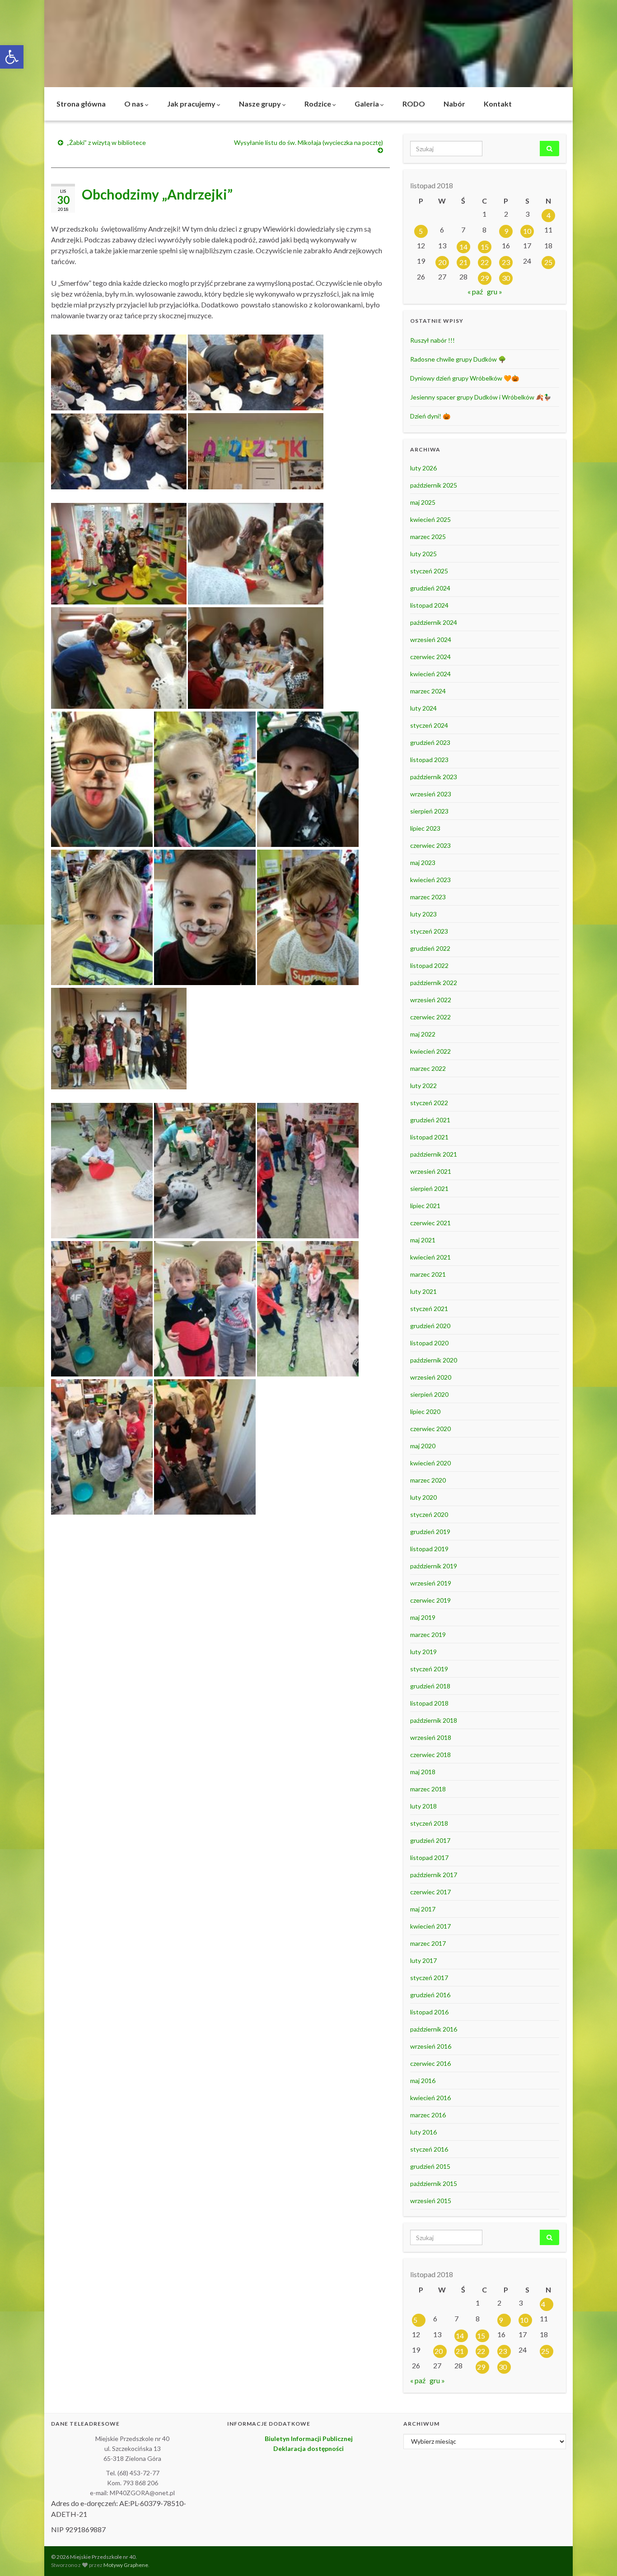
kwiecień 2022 (430, 1051)
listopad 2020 (429, 1343)
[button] (12, 57)
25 (548, 262)
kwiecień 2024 (430, 674)
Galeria (367, 104)
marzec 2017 (428, 1943)
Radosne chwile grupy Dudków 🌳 (458, 359)
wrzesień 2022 (431, 1000)
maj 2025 (423, 502)
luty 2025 (423, 554)
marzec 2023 (428, 897)
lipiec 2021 (425, 1206)
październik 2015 (434, 2183)
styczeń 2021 (429, 1309)
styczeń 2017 (429, 1978)
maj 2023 (423, 863)
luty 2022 (423, 1086)
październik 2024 (434, 622)
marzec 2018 (428, 1789)
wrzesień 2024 (431, 639)
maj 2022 (423, 1034)
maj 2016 (423, 2081)
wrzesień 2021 (431, 1171)
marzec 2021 (428, 1274)
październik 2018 (434, 1720)
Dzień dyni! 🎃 (430, 416)
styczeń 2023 (429, 931)
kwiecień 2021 (430, 1257)
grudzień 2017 (430, 1840)
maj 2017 (423, 1909)
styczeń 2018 (429, 1823)
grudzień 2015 (430, 2166)
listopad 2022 (429, 965)
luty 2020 (423, 1497)
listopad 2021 (429, 1137)
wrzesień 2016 (431, 2046)
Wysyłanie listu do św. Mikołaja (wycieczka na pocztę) (308, 142)
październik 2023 (434, 777)
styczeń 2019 (429, 1669)
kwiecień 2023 (430, 880)
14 (463, 247)
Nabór (454, 104)
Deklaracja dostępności (308, 2448)
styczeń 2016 (429, 2149)
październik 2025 (434, 485)
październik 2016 (434, 2029)
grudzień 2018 (430, 1686)
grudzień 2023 (430, 742)
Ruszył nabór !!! (432, 340)
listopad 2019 (429, 1549)
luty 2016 (423, 2132)
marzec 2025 (428, 537)
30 (506, 278)
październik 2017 (434, 1875)
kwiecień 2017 (430, 1926)
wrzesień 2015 (431, 2201)
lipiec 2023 (425, 828)
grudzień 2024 (430, 588)
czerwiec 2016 (430, 2063)
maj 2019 (423, 1617)
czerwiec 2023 (430, 845)
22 (485, 262)
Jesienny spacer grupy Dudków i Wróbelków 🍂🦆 (481, 397)
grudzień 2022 (430, 948)
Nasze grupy (261, 104)
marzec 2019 (428, 1634)
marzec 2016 (428, 2115)
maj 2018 (423, 1772)
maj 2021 (423, 1240)
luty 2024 (423, 708)
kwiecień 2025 (430, 519)
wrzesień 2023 (431, 794)
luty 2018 (423, 1806)
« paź (475, 291)
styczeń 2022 (429, 1103)
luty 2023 (423, 914)
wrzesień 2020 (431, 1377)
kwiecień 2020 (430, 1463)
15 (485, 247)
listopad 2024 (429, 605)
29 (485, 278)
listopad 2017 (429, 1858)
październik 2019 (434, 1566)
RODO (414, 104)
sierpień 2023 (429, 811)
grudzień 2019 (430, 1532)
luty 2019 (423, 1652)
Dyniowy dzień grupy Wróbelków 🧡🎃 (465, 378)
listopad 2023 (429, 760)
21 (463, 262)
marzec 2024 (428, 691)
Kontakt (498, 104)
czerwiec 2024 (430, 657)
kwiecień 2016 (430, 2098)
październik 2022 (434, 983)
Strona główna (81, 104)
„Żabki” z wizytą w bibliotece (106, 142)
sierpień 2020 (429, 1394)
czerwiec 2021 (430, 1223)
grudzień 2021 (430, 1120)
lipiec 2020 (425, 1411)
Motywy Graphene (126, 2565)
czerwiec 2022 (430, 1017)
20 (442, 262)
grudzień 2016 (430, 1995)
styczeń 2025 (429, 571)
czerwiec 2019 (430, 1600)
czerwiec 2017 (430, 1892)
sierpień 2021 (429, 1188)
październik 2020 (434, 1360)
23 (506, 262)
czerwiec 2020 (430, 1429)
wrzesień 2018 (431, 1737)
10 (527, 231)
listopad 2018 (429, 1703)
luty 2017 (423, 1960)
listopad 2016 (429, 2012)
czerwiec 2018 (430, 1755)
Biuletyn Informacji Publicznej (309, 2439)
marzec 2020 (428, 1480)
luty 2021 (423, 1291)
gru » (495, 291)
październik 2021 (434, 1154)
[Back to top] (597, 2556)
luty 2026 (423, 468)
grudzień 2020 (430, 1326)
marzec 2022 (428, 1068)
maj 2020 (423, 1446)
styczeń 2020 (429, 1514)
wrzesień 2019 (431, 1583)
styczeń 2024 (429, 725)
